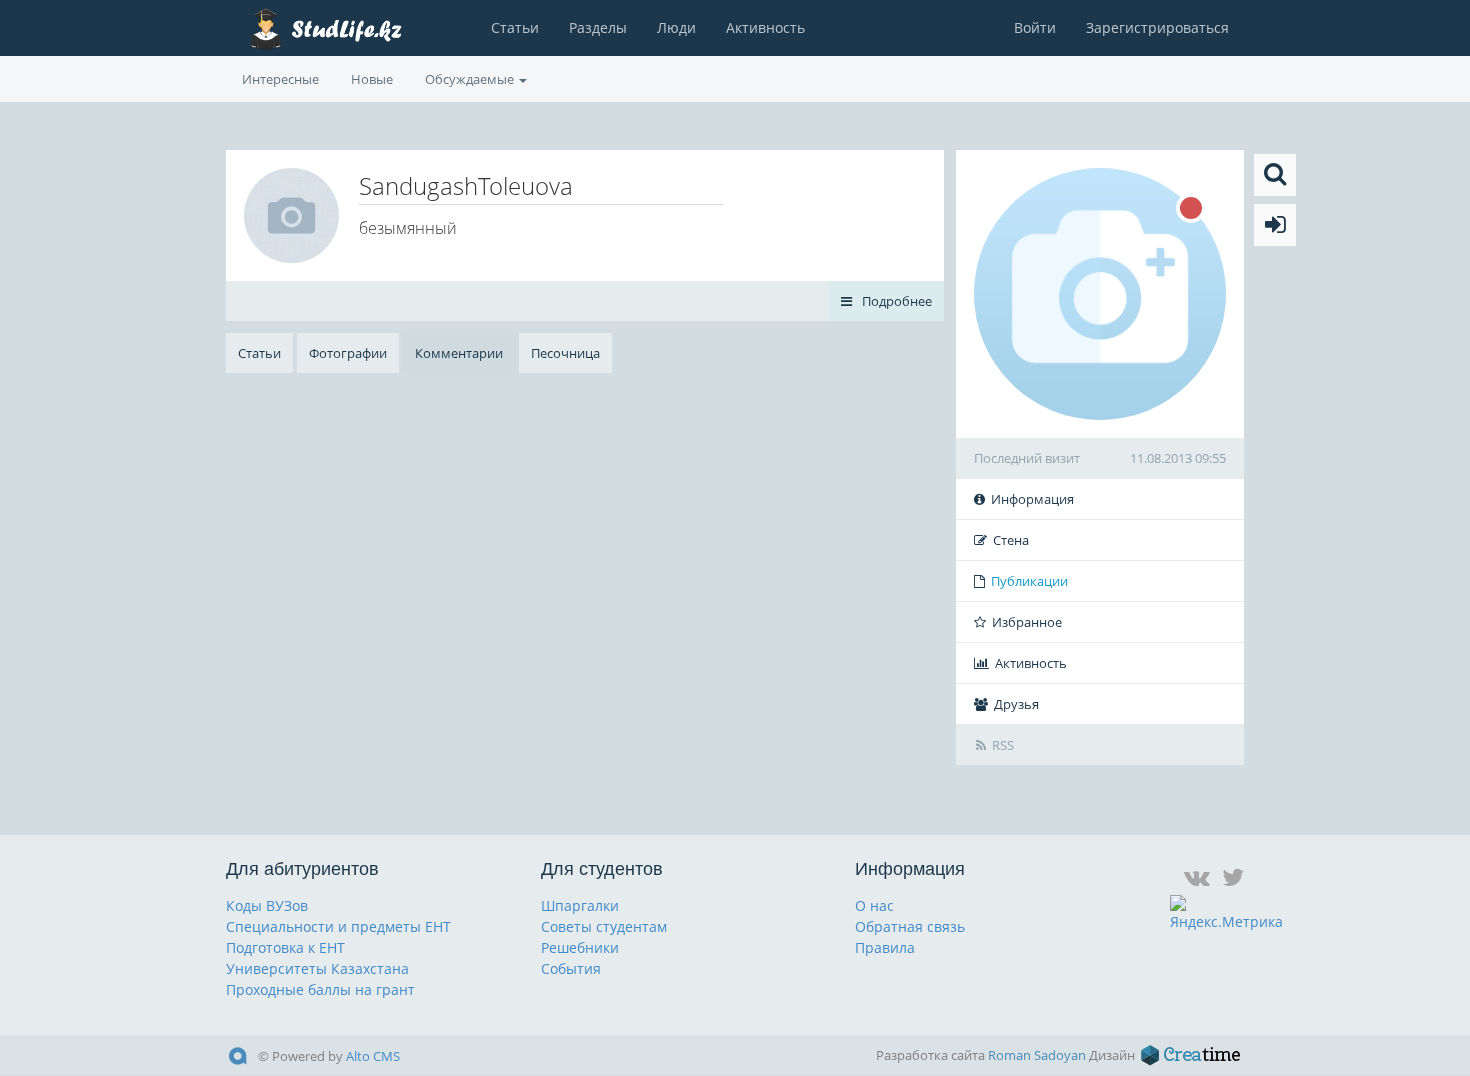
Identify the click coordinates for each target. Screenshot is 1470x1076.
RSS (1003, 745)
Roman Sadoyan (1037, 1055)
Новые (372, 79)
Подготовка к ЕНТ (285, 947)
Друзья (1016, 704)
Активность (765, 27)
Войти (1035, 27)
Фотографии (348, 353)
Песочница (565, 353)
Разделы (598, 27)
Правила (885, 947)
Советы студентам (604, 926)
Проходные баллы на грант (320, 989)
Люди (676, 27)
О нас (874, 905)
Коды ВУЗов (267, 905)
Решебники (580, 947)
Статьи (515, 27)
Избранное (1027, 622)
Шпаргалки (580, 905)
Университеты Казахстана (317, 968)
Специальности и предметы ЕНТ (338, 926)
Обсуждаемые (471, 79)
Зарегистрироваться (1157, 27)
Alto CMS (373, 1056)
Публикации (1029, 581)
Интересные (280, 79)
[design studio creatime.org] (1191, 1055)
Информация (1032, 499)
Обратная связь (910, 926)
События (571, 968)
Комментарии (459, 353)
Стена (1011, 540)
